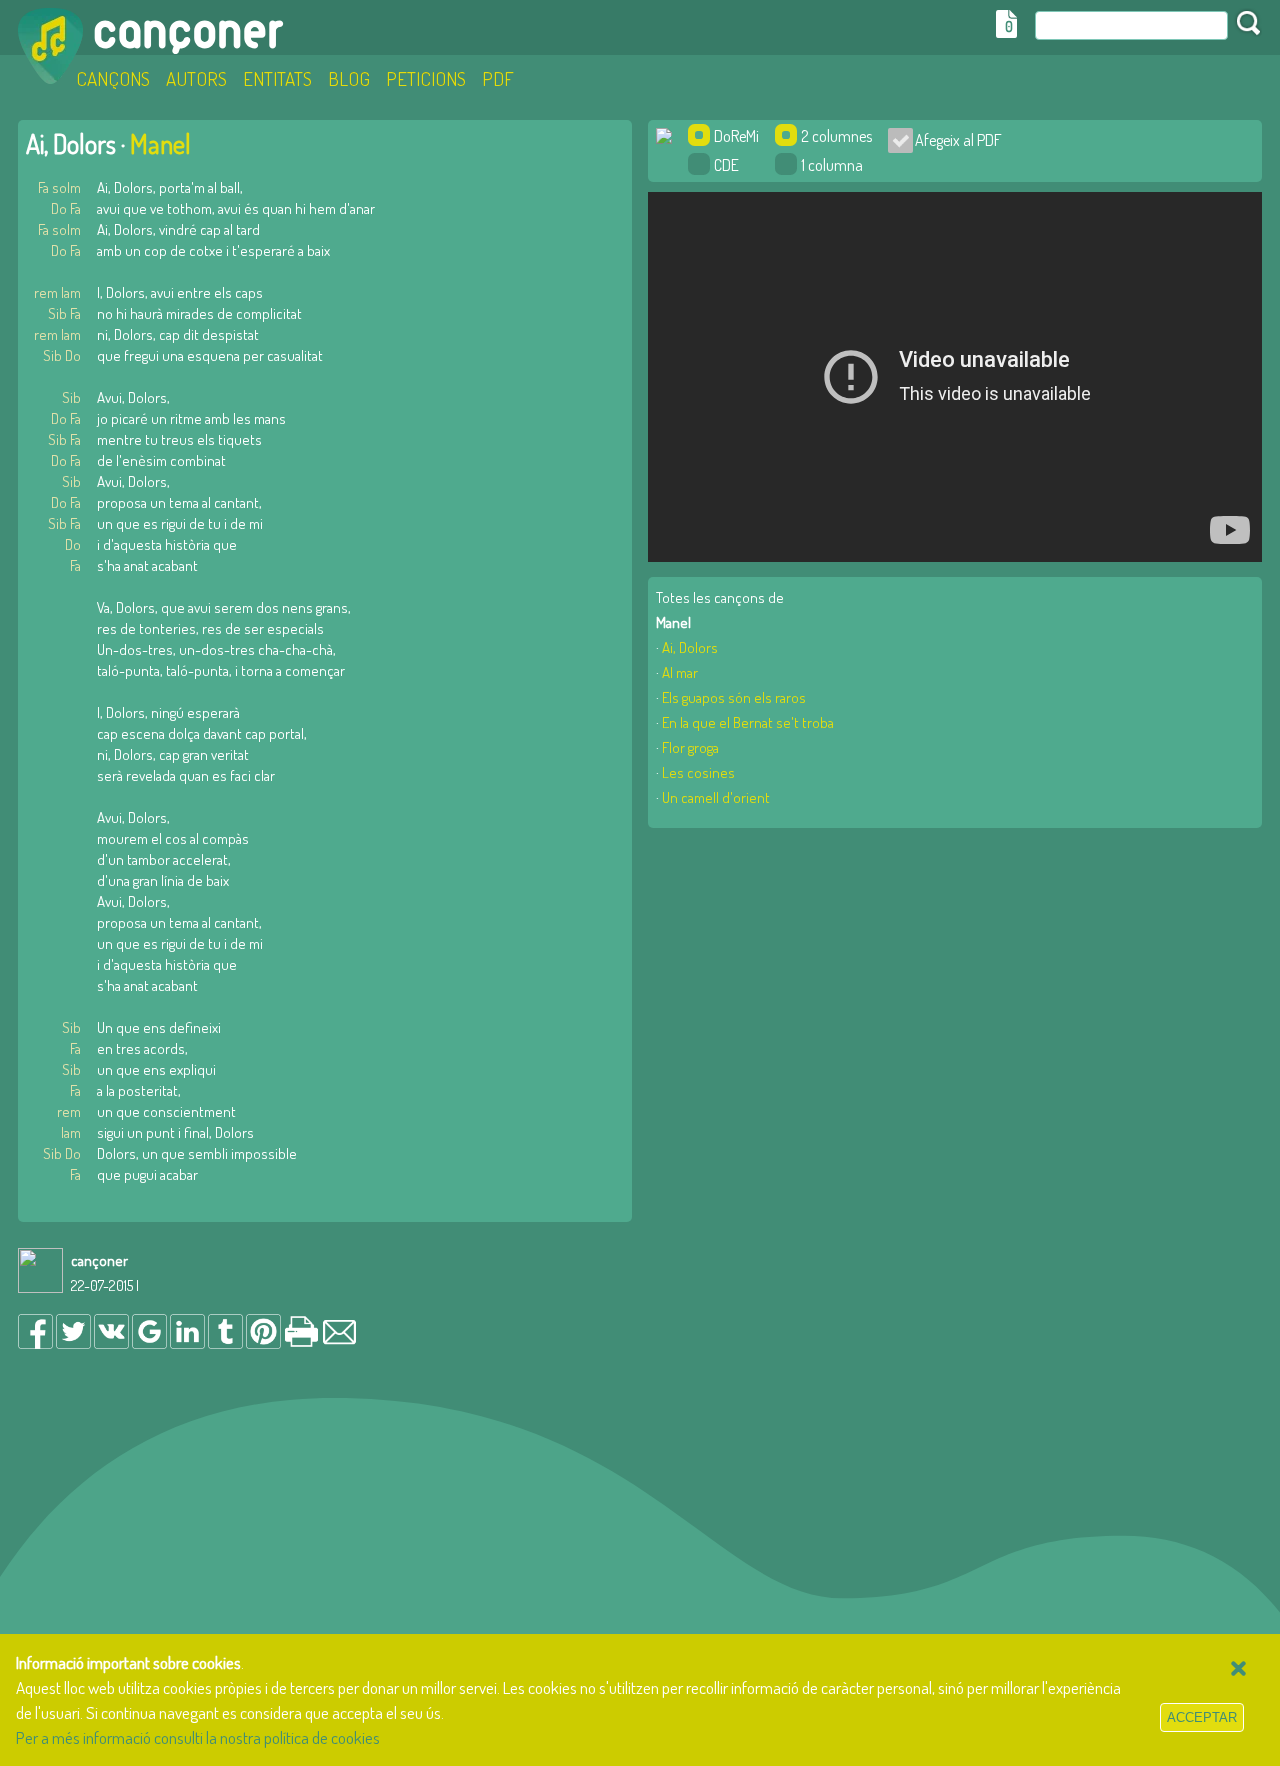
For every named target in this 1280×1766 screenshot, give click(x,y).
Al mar (680, 672)
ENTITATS (277, 78)
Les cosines (698, 772)
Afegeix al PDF (952, 140)
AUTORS (196, 78)
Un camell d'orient (716, 797)
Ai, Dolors (690, 647)
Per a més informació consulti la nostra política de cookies (198, 1737)
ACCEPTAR (1202, 1717)
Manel (160, 143)
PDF (498, 78)
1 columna (832, 165)
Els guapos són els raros (734, 697)
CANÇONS (113, 78)
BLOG (349, 78)
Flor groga (690, 747)
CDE (726, 165)
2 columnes (836, 136)
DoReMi (736, 136)
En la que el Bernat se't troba (748, 722)
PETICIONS (426, 78)
